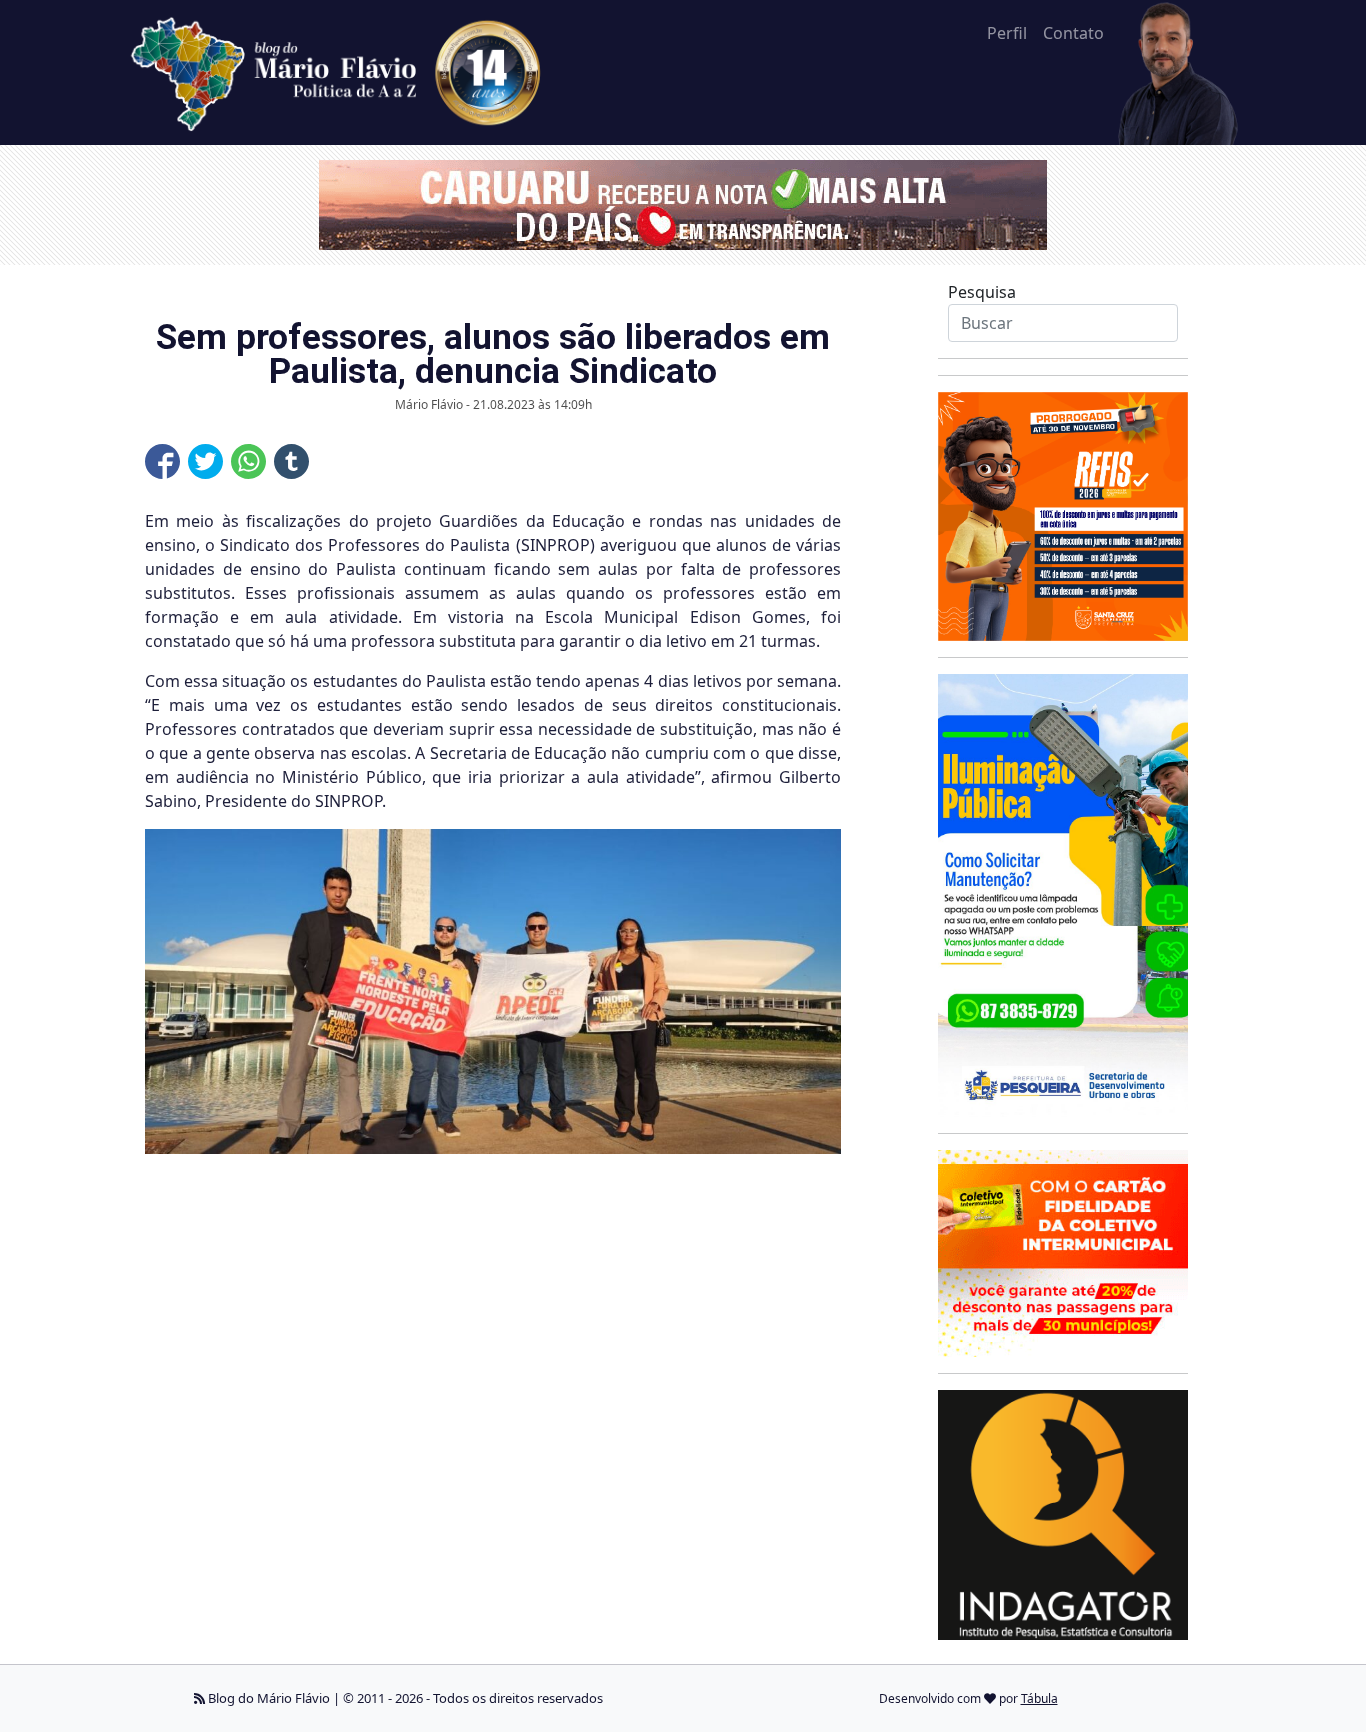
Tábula (1039, 1698)
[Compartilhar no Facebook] (162, 461)
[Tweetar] (205, 461)
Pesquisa (982, 292)
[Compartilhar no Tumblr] (291, 461)
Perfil (1007, 33)
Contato (1073, 33)
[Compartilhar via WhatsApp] (248, 461)
